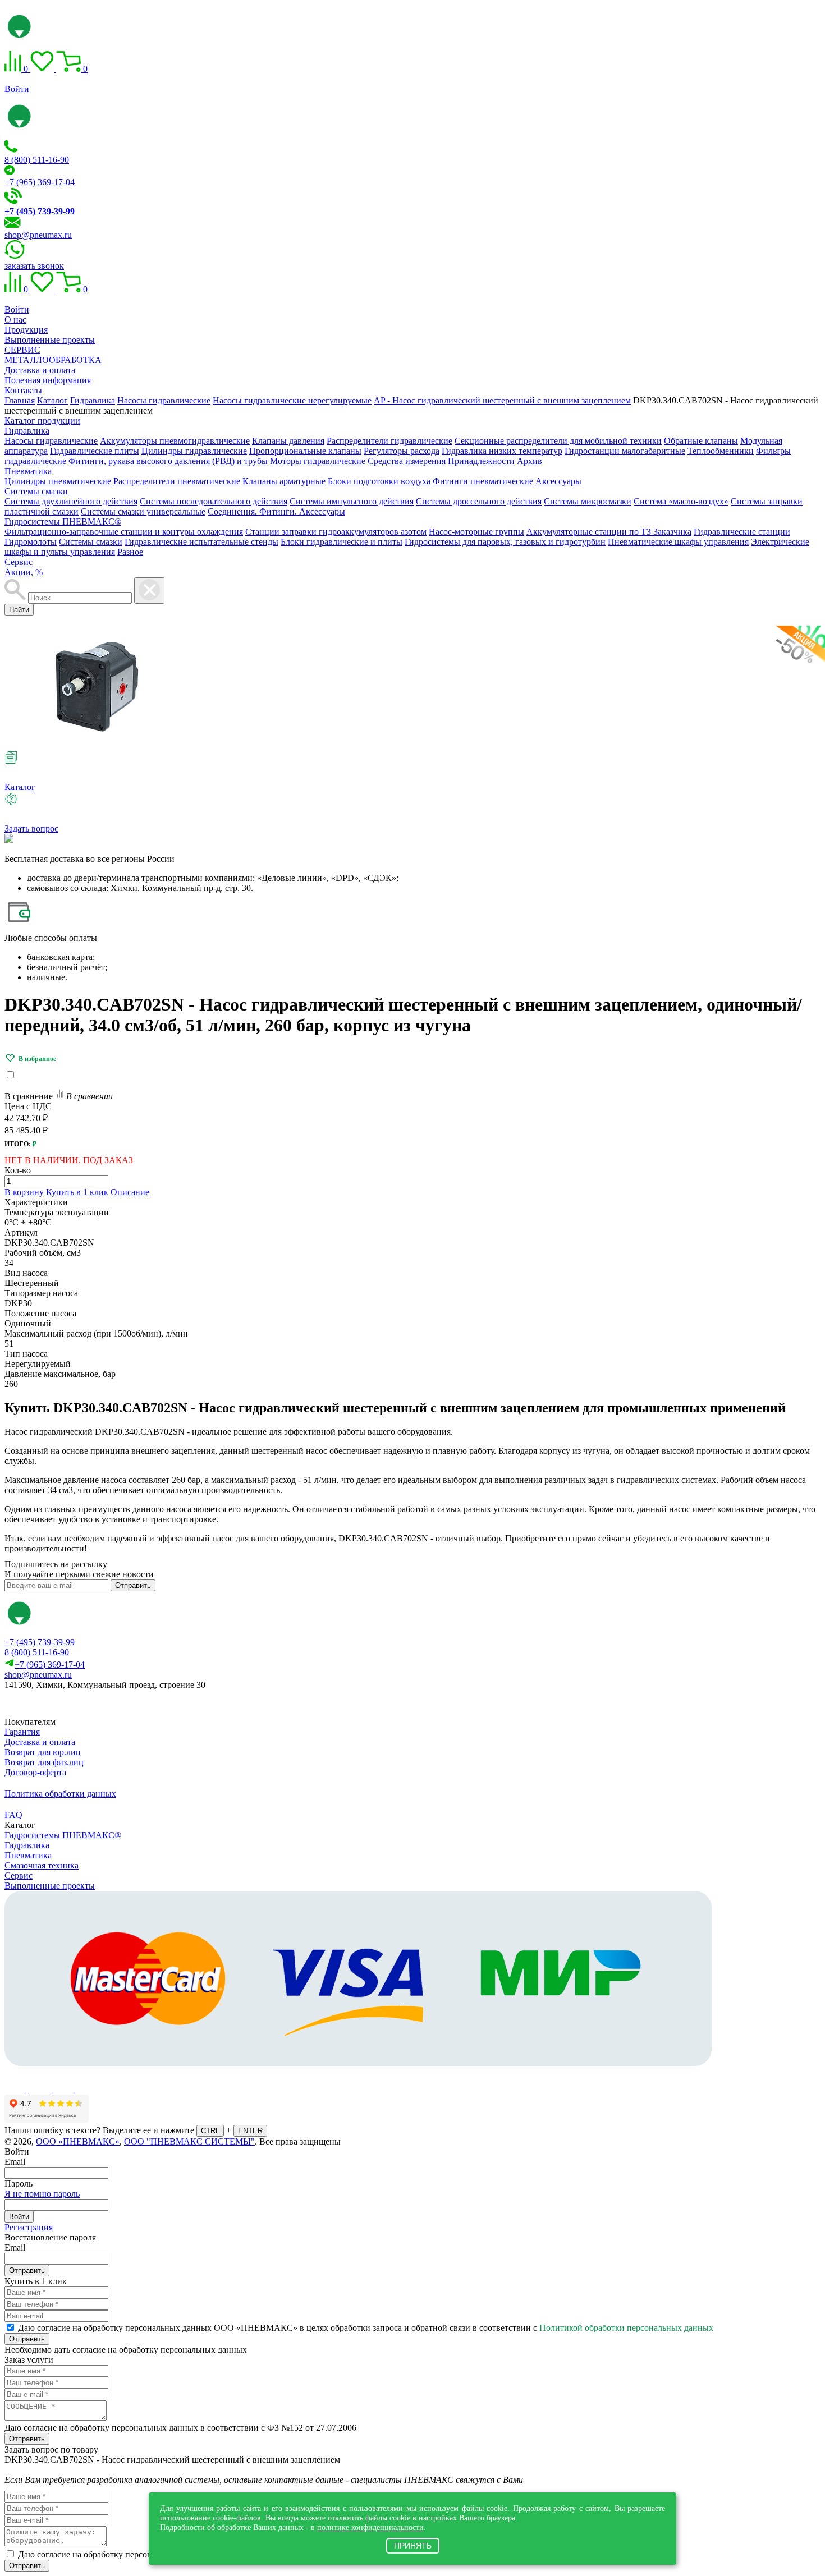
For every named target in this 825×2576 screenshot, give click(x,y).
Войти (17, 89)
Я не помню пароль (42, 2194)
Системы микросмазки (588, 501)
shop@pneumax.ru (38, 235)
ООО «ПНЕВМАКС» (78, 2141)
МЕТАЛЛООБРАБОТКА (53, 360)
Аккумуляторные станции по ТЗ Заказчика (609, 532)
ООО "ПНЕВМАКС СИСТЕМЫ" (189, 2141)
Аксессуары (558, 481)
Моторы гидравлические (318, 461)
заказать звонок (34, 266)
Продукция (26, 330)
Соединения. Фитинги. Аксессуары (276, 511)
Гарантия (22, 1732)
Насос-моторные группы (476, 532)
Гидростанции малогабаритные (625, 451)
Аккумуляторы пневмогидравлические (175, 441)
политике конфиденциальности (370, 2527)
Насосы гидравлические (51, 441)
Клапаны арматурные (284, 481)
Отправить (133, 1585)
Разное (130, 552)
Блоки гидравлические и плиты (342, 542)
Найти (19, 610)
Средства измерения (407, 461)
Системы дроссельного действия (479, 501)
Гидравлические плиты (95, 451)
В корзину (25, 1192)
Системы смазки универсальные (143, 511)
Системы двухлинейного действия (71, 501)
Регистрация (29, 2227)
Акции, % (24, 572)
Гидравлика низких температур (502, 451)
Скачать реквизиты (55, 1704)
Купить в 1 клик (77, 1192)
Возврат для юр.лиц (43, 1752)
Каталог (20, 787)
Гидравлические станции (742, 532)
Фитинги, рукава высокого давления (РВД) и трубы (168, 461)
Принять (413, 2546)
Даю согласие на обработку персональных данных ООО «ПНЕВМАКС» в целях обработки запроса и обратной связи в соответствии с (366, 2328)
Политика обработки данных (60, 1794)
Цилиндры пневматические (58, 481)
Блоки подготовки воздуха (379, 481)
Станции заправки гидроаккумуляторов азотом (336, 532)
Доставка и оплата (40, 370)
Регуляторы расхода (402, 451)
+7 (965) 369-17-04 (40, 182)
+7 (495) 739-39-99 (40, 1642)
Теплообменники (721, 451)
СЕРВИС (22, 350)
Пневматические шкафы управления (678, 542)
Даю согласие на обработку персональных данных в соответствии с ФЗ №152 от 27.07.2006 (180, 2428)
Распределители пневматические (177, 481)
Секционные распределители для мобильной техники (558, 441)
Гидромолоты (31, 542)
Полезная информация (48, 380)
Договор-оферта (35, 1772)
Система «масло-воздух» (681, 501)
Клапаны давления (288, 441)
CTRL (210, 2131)
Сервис (19, 562)
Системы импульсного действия (352, 501)
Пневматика (28, 471)
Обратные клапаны (701, 441)
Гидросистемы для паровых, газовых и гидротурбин (505, 542)
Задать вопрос (31, 828)
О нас (15, 320)
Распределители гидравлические (389, 441)
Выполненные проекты (50, 340)
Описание (130, 1192)
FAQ (13, 1815)
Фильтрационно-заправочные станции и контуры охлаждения (124, 532)
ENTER (250, 2131)
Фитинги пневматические (483, 481)
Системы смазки (36, 491)
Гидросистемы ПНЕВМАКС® (63, 522)
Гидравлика (27, 431)
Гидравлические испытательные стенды (201, 542)
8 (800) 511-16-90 (37, 160)
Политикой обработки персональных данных (626, 2328)
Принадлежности (481, 461)
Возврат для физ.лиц (44, 1762)
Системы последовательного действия (214, 501)
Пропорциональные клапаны (305, 451)
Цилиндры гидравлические (194, 451)
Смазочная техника (42, 1865)
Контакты (23, 390)
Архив (530, 461)
